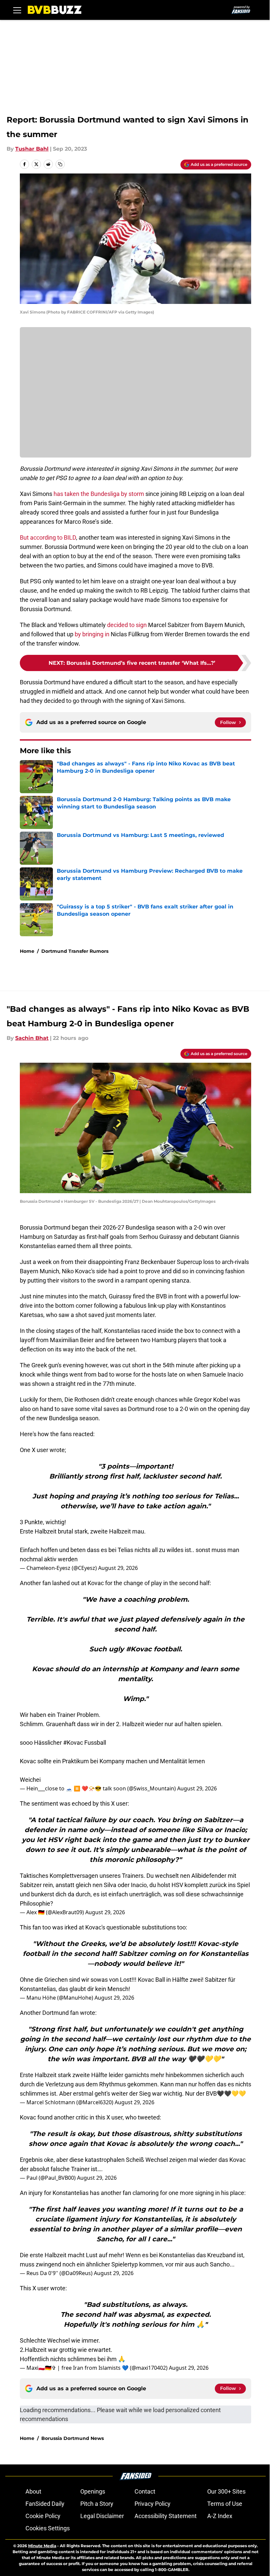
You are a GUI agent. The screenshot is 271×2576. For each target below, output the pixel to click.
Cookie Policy (43, 2516)
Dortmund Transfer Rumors (75, 951)
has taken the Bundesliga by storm (99, 494)
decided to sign (127, 625)
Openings (93, 2491)
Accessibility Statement (166, 2516)
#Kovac (73, 1743)
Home (27, 951)
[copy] (60, 164)
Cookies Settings (48, 2528)
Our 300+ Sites (226, 2491)
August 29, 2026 (118, 1568)
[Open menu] (17, 10)
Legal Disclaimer (102, 2516)
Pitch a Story (97, 2504)
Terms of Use (225, 2504)
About (33, 2491)
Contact (145, 2491)
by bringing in (92, 634)
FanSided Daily (45, 2504)
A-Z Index (220, 2516)
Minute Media (42, 2546)
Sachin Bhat (32, 1038)
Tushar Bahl (32, 149)
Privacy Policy (153, 2504)
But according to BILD (48, 537)
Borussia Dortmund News (73, 2438)
